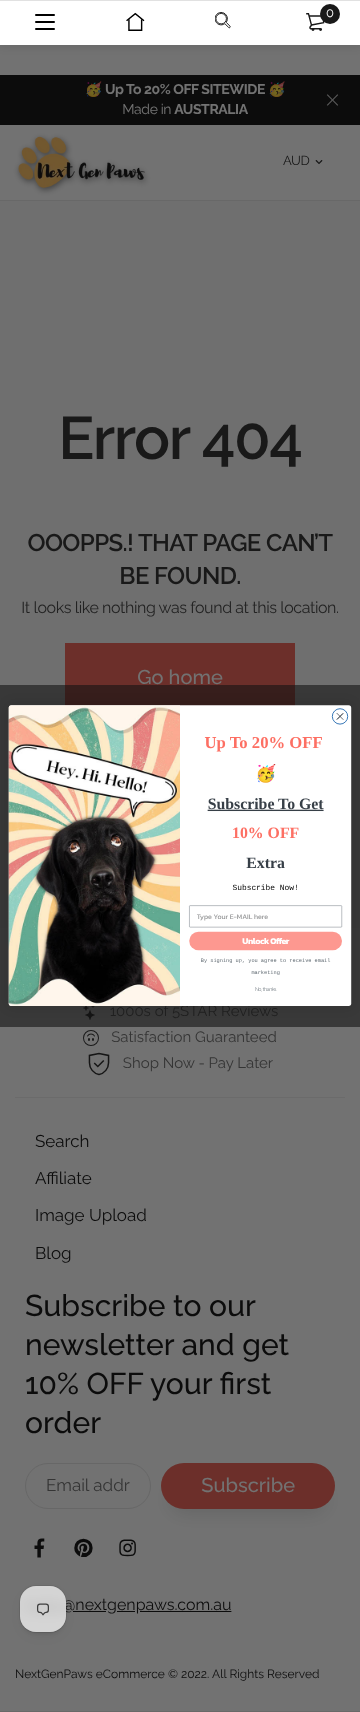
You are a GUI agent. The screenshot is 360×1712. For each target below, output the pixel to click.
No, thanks (265, 990)
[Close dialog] (339, 716)
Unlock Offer (265, 941)
